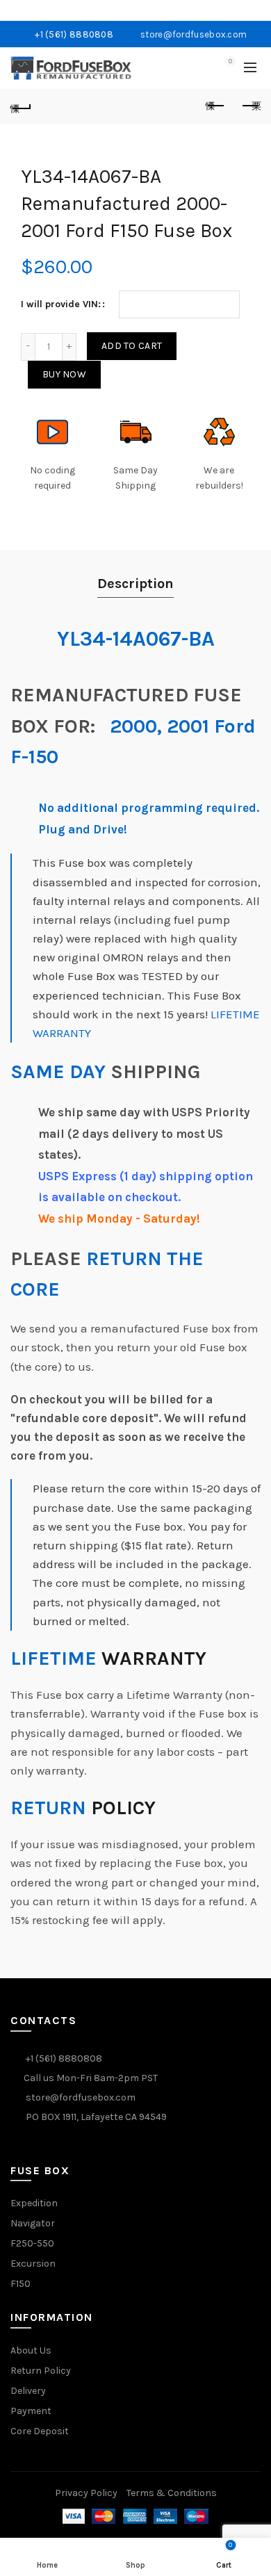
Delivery (28, 2391)
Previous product (215, 106)
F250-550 (32, 2243)
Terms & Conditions (172, 2493)
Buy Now (64, 374)
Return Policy (41, 2371)
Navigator (33, 2223)
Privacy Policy (86, 2493)
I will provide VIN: (61, 304)
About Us (31, 2350)
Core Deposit (40, 2431)
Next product (250, 106)
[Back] (21, 106)
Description (135, 584)
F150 (20, 2284)
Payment (31, 2411)
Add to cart (132, 346)
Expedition (34, 2203)
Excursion (33, 2264)
